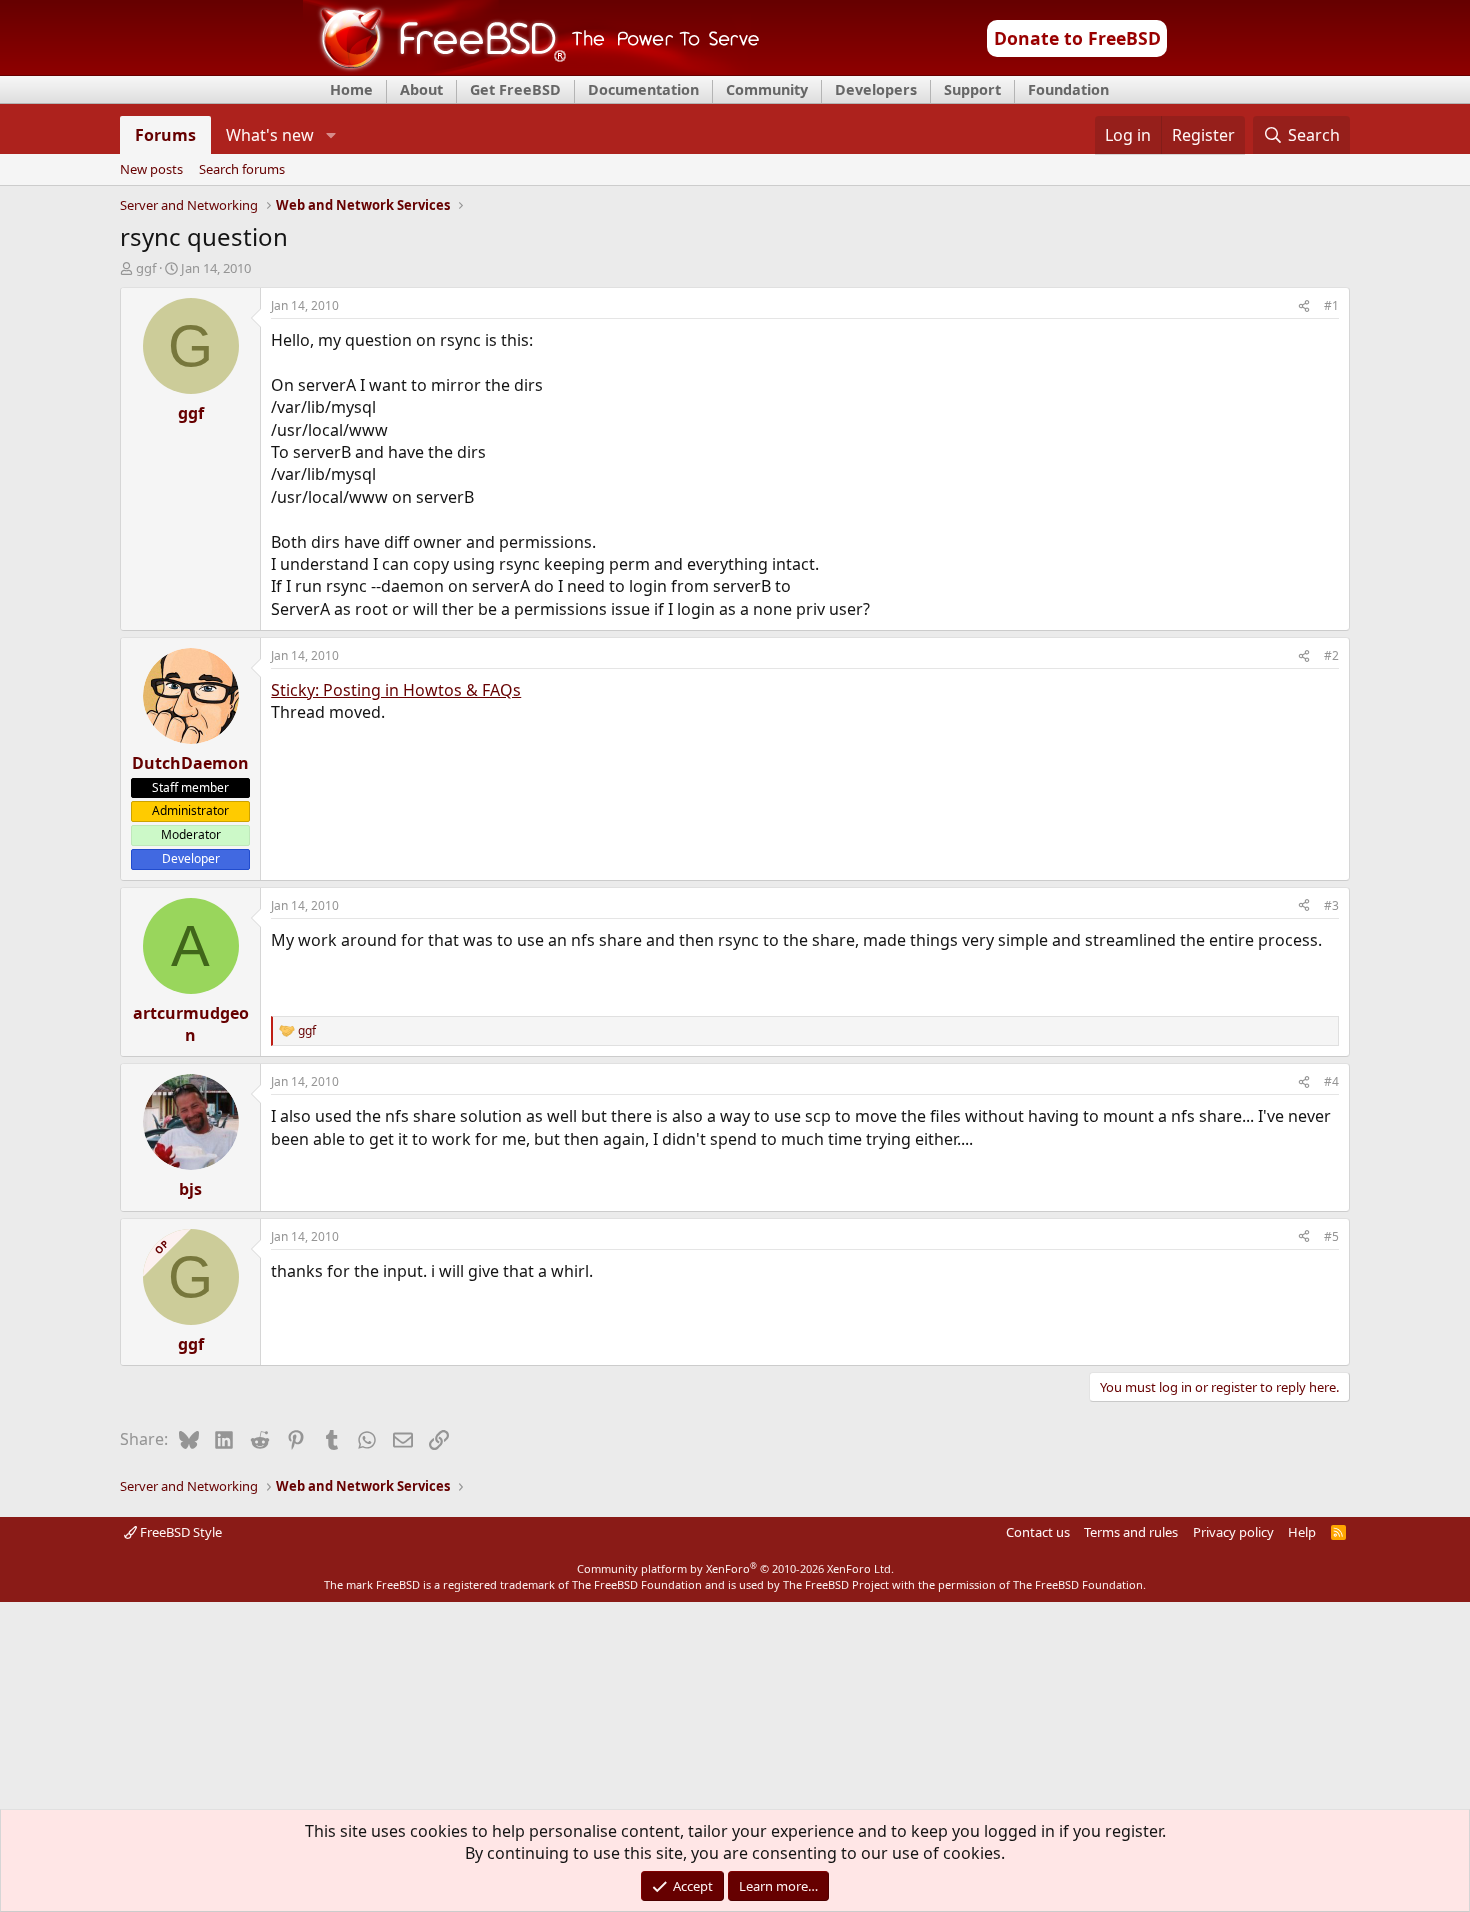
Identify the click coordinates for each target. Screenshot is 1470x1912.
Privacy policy (1233, 1532)
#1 (1331, 305)
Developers (876, 89)
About (421, 89)
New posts (151, 170)
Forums (165, 135)
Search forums (242, 170)
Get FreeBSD (515, 89)
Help (1302, 1532)
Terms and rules (1131, 1532)
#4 (1331, 1081)
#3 (1331, 905)
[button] (330, 135)
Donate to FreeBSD (1077, 38)
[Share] (1304, 306)
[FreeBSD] (531, 69)
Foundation (1068, 89)
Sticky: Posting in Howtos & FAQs (396, 690)
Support (972, 89)
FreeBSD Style (179, 1532)
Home (351, 89)
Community (767, 89)
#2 (1331, 655)
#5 (1331, 1236)
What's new (270, 135)
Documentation (643, 89)
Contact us (1038, 1532)
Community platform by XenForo (735, 1568)
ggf (146, 268)
